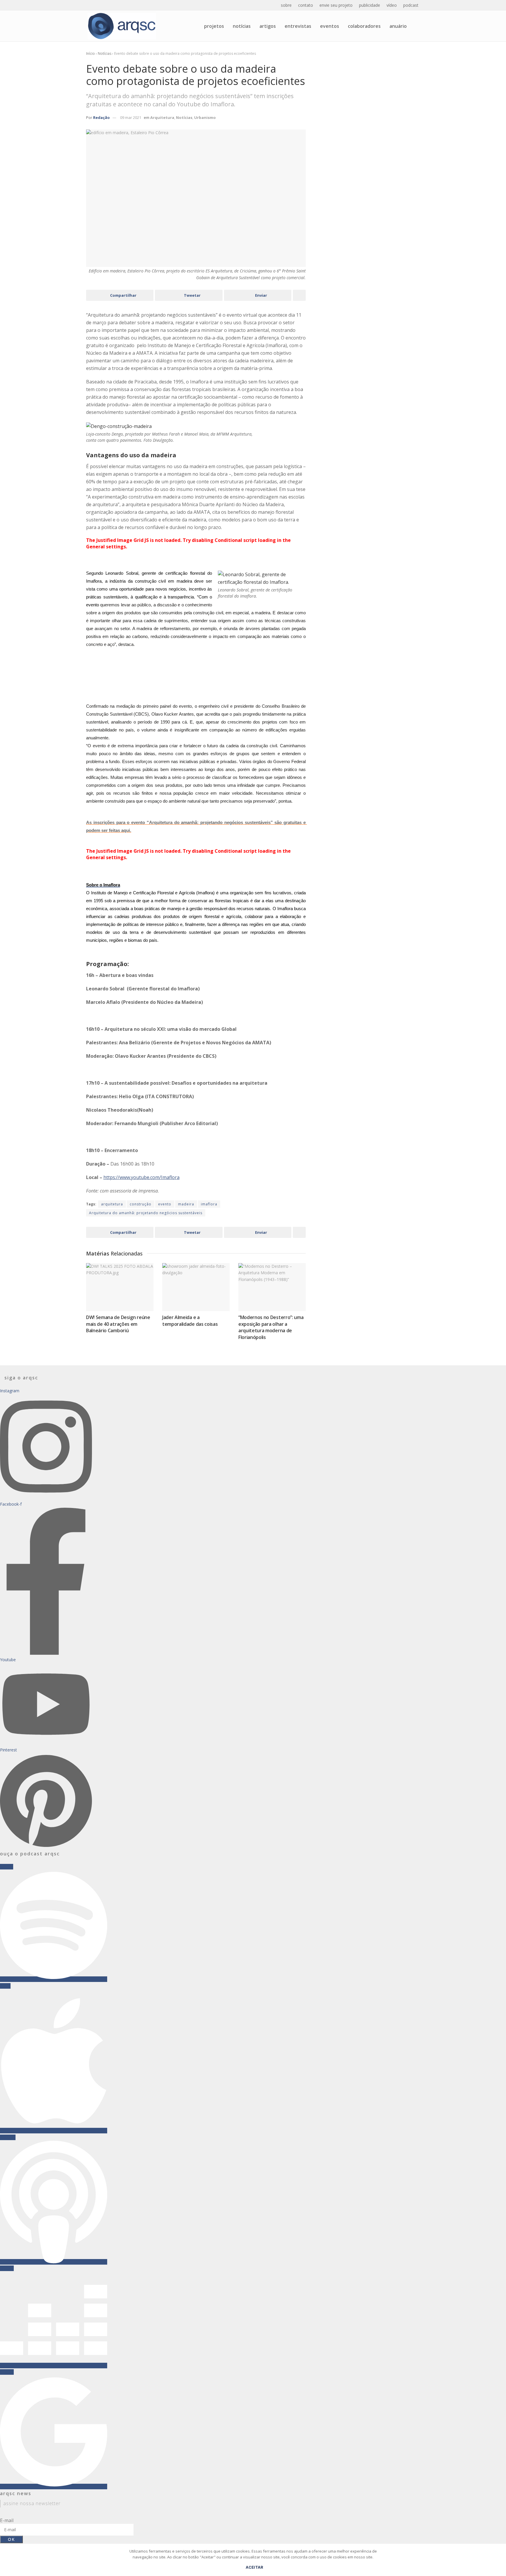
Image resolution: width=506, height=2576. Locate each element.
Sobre (286, 5)
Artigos (268, 26)
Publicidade (370, 5)
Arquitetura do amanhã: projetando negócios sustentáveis (146, 1213)
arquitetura (112, 1204)
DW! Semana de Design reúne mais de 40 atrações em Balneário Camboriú (118, 1324)
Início (90, 53)
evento (165, 1204)
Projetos (214, 26)
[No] (499, 2563)
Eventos (330, 26)
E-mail (7, 2520)
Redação (101, 117)
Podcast (411, 5)
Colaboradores (364, 26)
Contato (306, 5)
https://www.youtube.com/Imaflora (141, 1177)
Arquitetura (162, 117)
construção (141, 1204)
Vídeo (392, 5)
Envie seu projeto (336, 5)
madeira (186, 1204)
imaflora (209, 1204)
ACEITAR (255, 2567)
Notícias (242, 26)
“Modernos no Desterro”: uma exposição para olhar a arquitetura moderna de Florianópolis (271, 1327)
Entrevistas (298, 26)
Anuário (398, 26)
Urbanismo (205, 117)
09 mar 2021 (131, 117)
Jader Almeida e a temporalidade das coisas (190, 1321)
